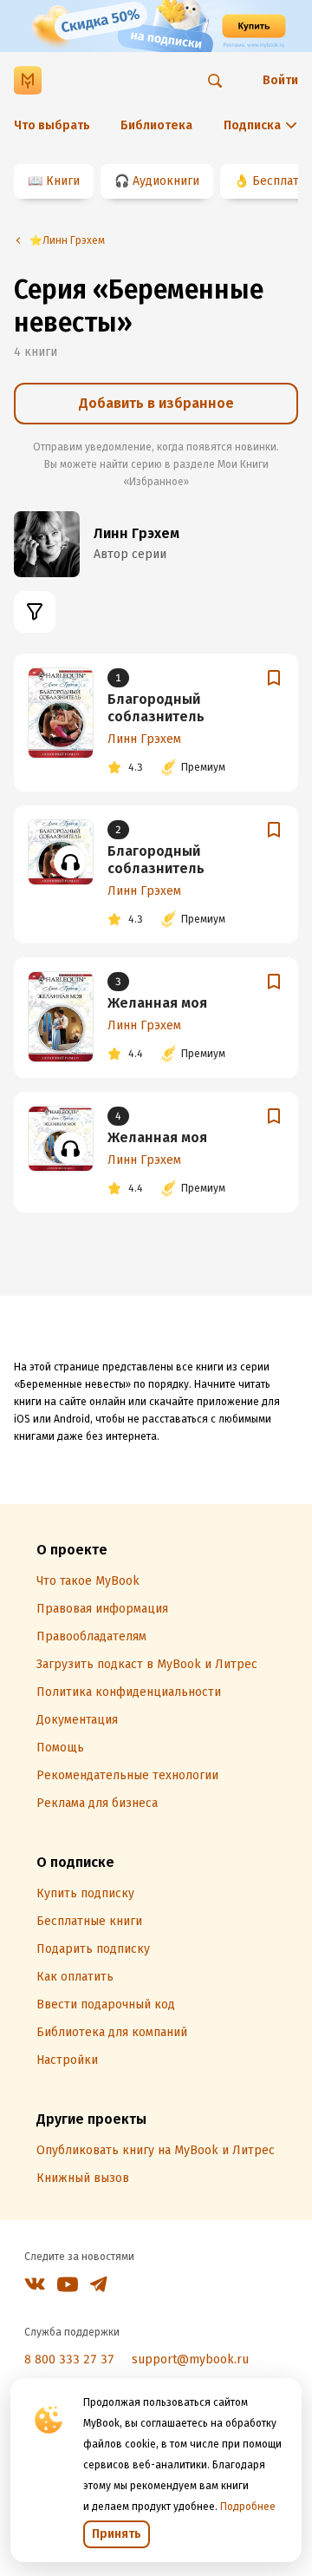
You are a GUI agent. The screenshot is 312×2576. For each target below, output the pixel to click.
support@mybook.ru (190, 2359)
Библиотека (156, 125)
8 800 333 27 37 (69, 2359)
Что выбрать (52, 125)
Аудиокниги (166, 181)
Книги (63, 181)
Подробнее (248, 2507)
